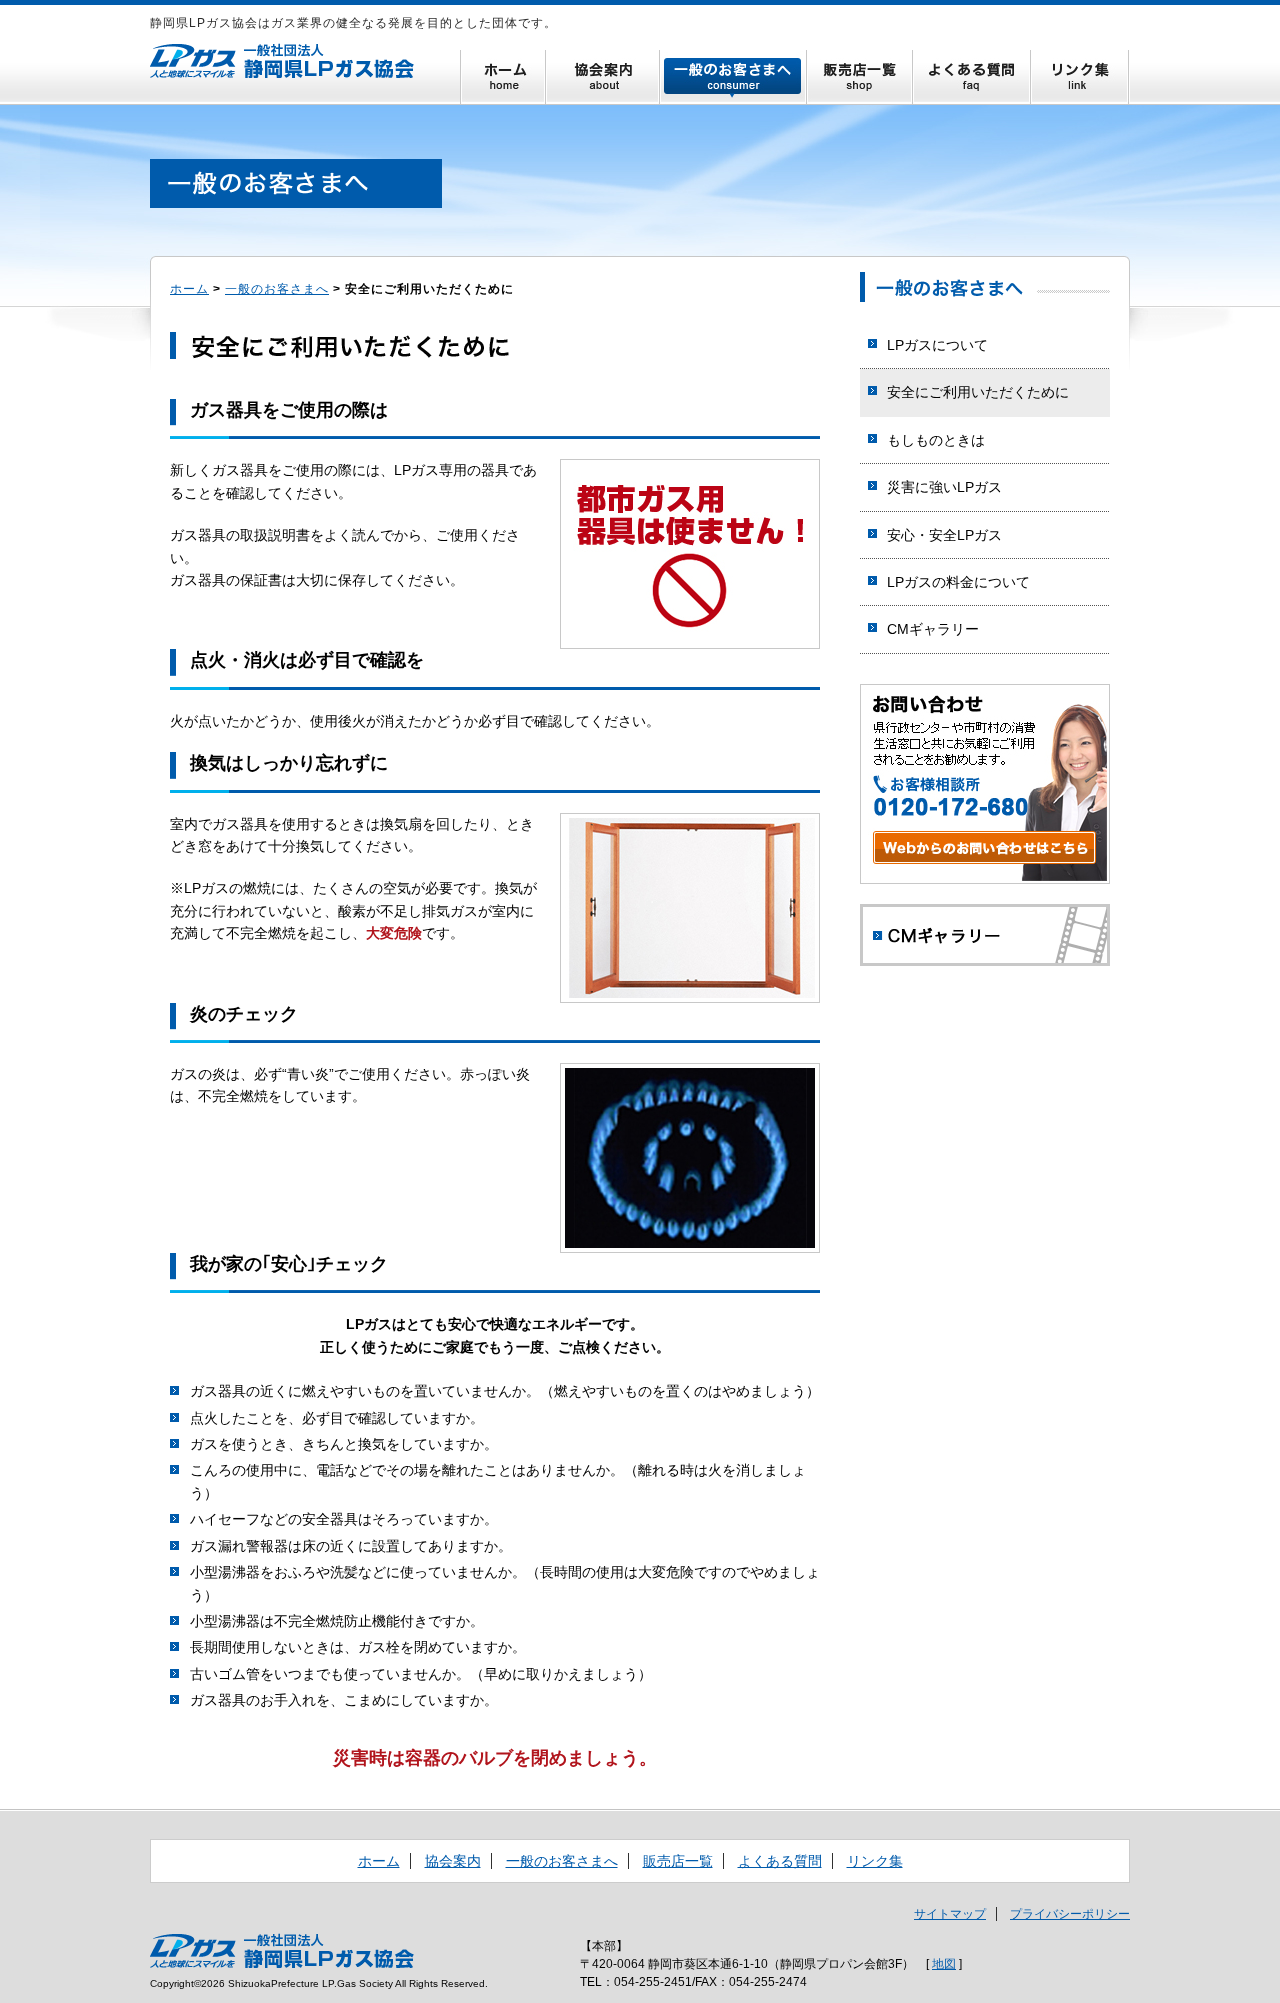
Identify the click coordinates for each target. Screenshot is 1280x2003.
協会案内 (603, 77)
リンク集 (1080, 77)
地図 (944, 1964)
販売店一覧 (860, 77)
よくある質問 (972, 77)
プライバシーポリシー (1070, 1914)
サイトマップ (950, 1914)
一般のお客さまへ (733, 77)
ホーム (503, 77)
